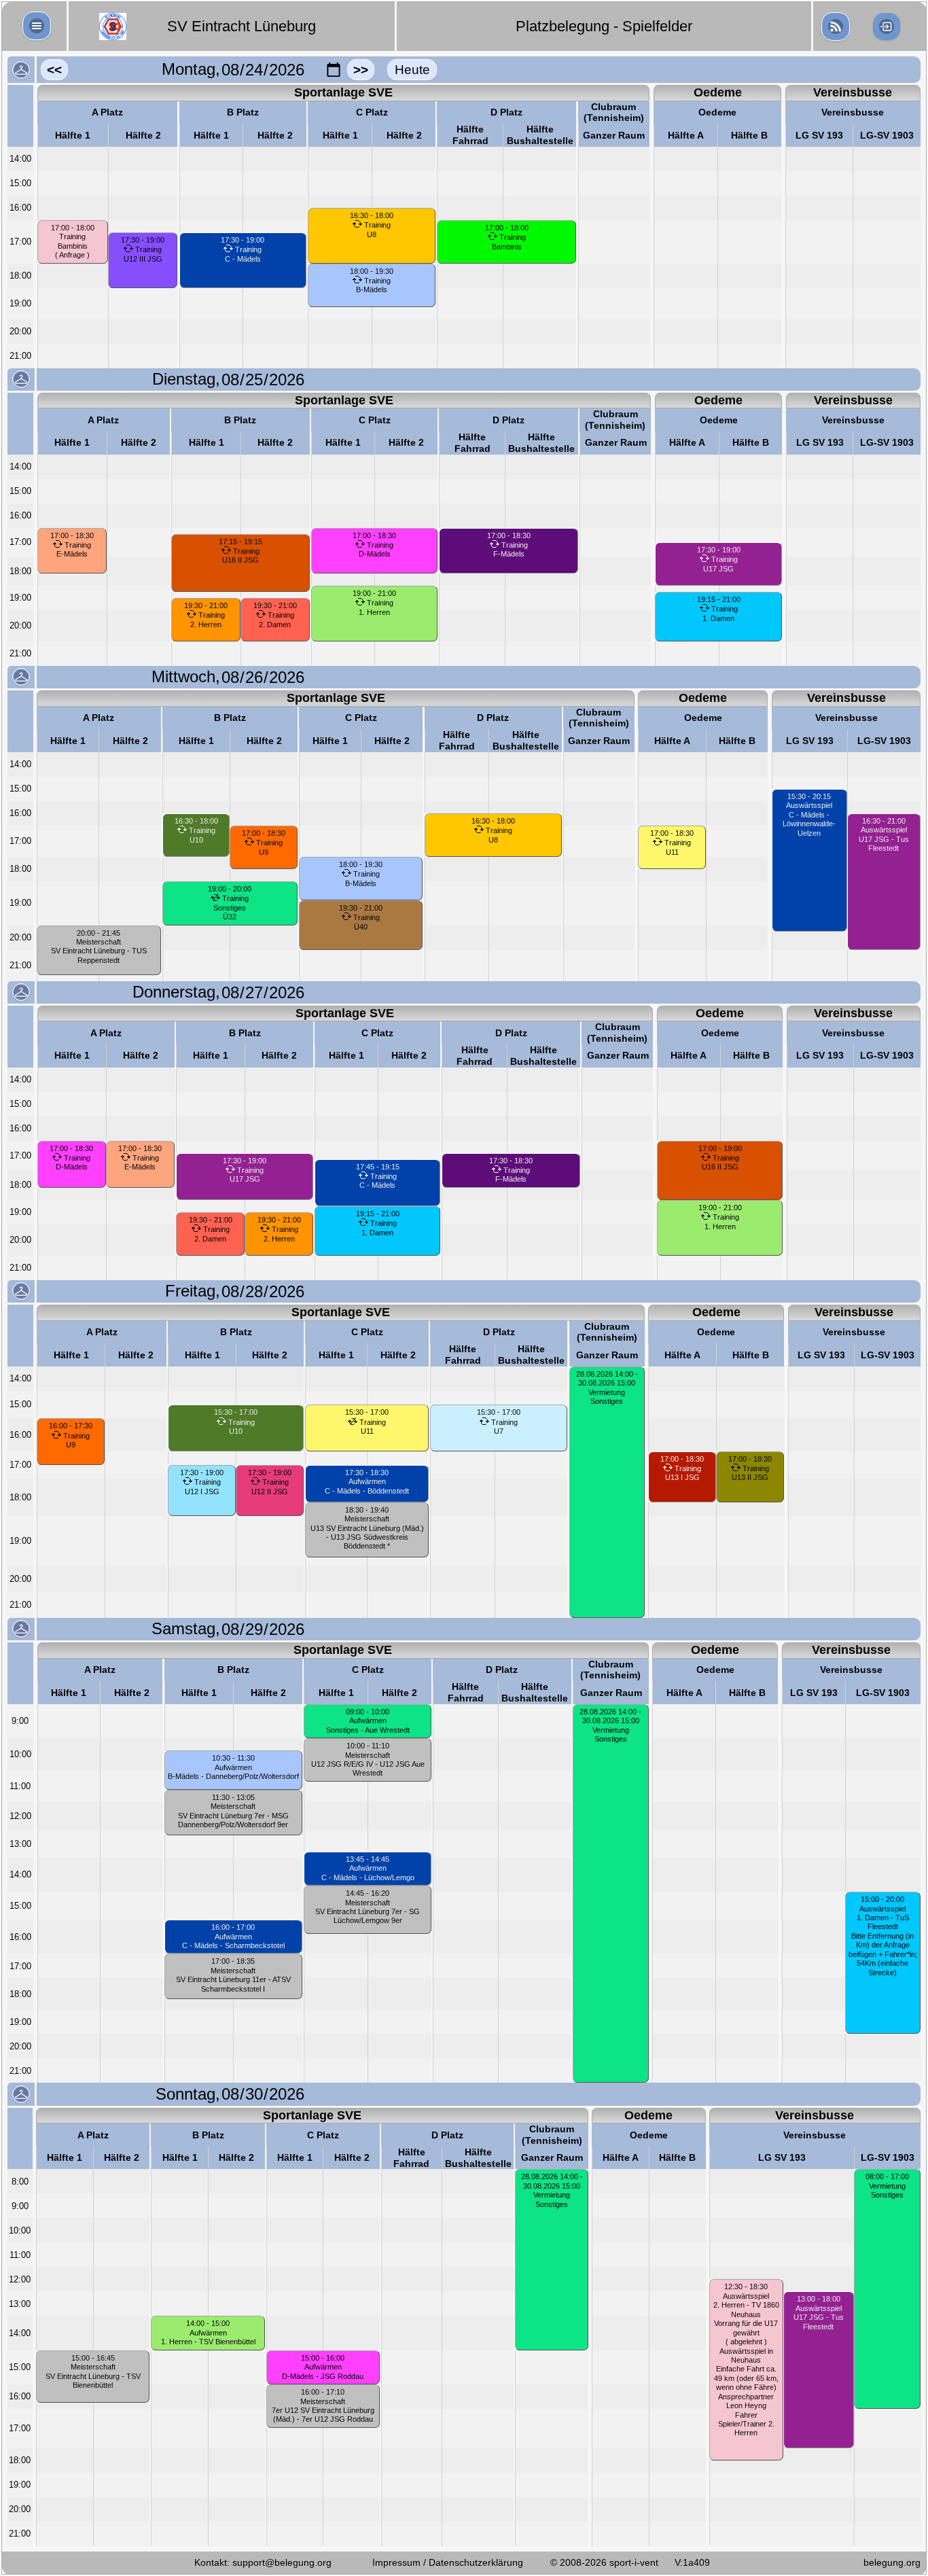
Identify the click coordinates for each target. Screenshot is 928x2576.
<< (54, 70)
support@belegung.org (282, 2562)
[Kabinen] (21, 70)
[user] (836, 27)
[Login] (887, 27)
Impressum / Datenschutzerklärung (448, 2562)
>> (361, 70)
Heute (412, 70)
